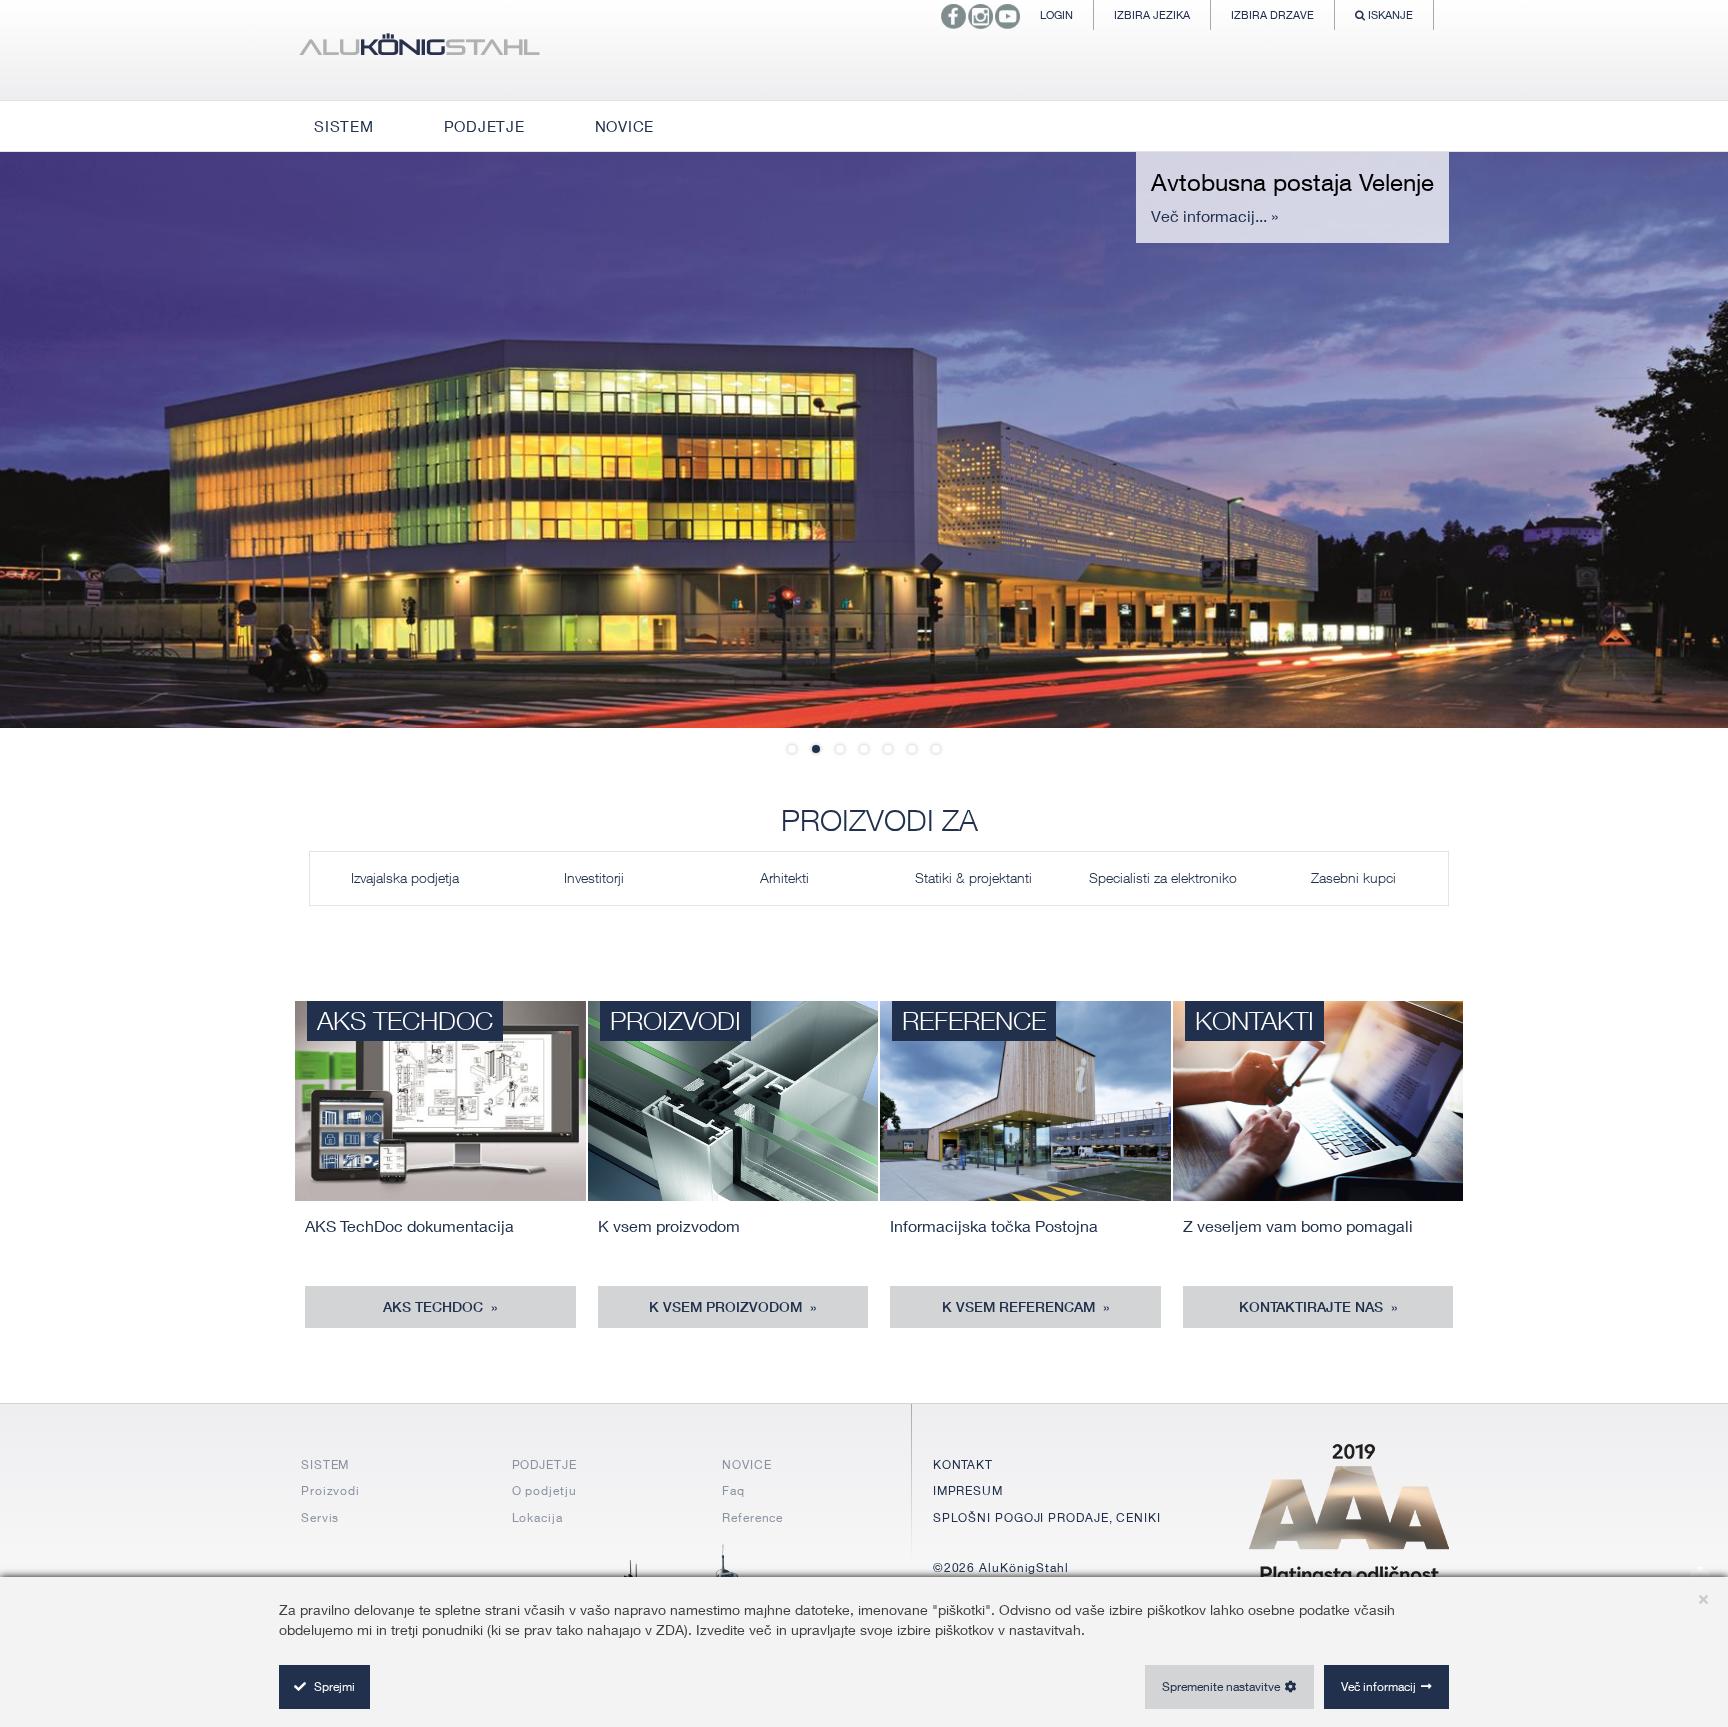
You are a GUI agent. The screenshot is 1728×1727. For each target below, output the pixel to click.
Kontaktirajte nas (1313, 1307)
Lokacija (537, 1517)
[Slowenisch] (419, 50)
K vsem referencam (1020, 1307)
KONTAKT (963, 1464)
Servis (320, 1517)
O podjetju (544, 1490)
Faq (733, 1490)
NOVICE (746, 1464)
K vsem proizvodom (727, 1307)
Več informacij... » (1214, 215)
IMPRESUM (968, 1490)
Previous (60, 439)
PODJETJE (544, 1464)
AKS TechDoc (435, 1307)
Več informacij (1378, 1686)
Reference (752, 1517)
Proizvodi (330, 1490)
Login (1056, 14)
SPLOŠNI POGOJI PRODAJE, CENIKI (1047, 1517)
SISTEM (325, 1464)
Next (1668, 439)
